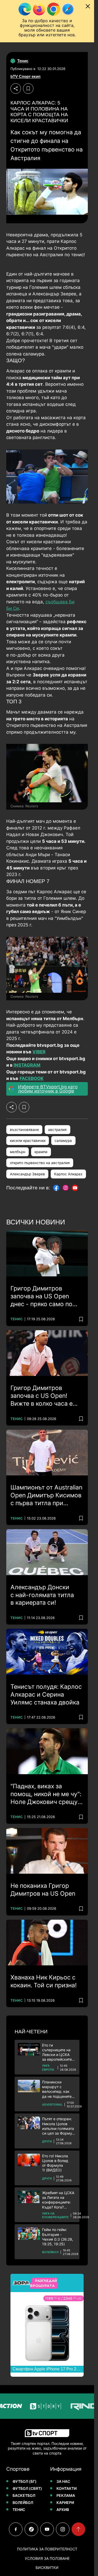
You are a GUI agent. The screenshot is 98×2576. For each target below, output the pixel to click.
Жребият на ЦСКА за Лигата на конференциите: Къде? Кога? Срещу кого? (58, 2200)
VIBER (39, 1052)
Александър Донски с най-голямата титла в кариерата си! (42, 1595)
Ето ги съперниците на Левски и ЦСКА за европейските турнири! (57, 2052)
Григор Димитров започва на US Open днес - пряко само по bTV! (41, 1296)
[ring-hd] (71, 2406)
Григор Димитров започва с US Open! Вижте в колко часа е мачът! (42, 1396)
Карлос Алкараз (68, 1174)
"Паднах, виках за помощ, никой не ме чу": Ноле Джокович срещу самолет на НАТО (46, 1794)
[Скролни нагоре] (78, 2529)
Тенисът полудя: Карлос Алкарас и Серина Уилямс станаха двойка (46, 1695)
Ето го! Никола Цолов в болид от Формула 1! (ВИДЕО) (55, 2163)
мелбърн (18, 1152)
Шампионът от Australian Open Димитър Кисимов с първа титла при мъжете (46, 1496)
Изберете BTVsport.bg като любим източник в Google (48, 1089)
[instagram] (63, 2529)
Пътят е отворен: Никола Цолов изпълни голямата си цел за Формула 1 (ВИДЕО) (59, 2126)
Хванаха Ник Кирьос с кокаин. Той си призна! (44, 1981)
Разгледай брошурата (44, 2283)
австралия (57, 1130)
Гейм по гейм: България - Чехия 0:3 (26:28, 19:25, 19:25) (58, 2237)
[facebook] (16, 2529)
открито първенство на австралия (40, 1163)
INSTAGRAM (27, 1065)
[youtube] (47, 2529)
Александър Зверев (27, 1174)
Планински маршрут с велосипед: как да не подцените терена (57, 2089)
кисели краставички (28, 1141)
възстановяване (24, 1130)
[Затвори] (88, 6)
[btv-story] (31, 2406)
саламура (63, 1141)
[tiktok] (31, 2529)
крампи (41, 1152)
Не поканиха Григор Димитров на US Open (43, 1890)
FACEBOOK (32, 1078)
